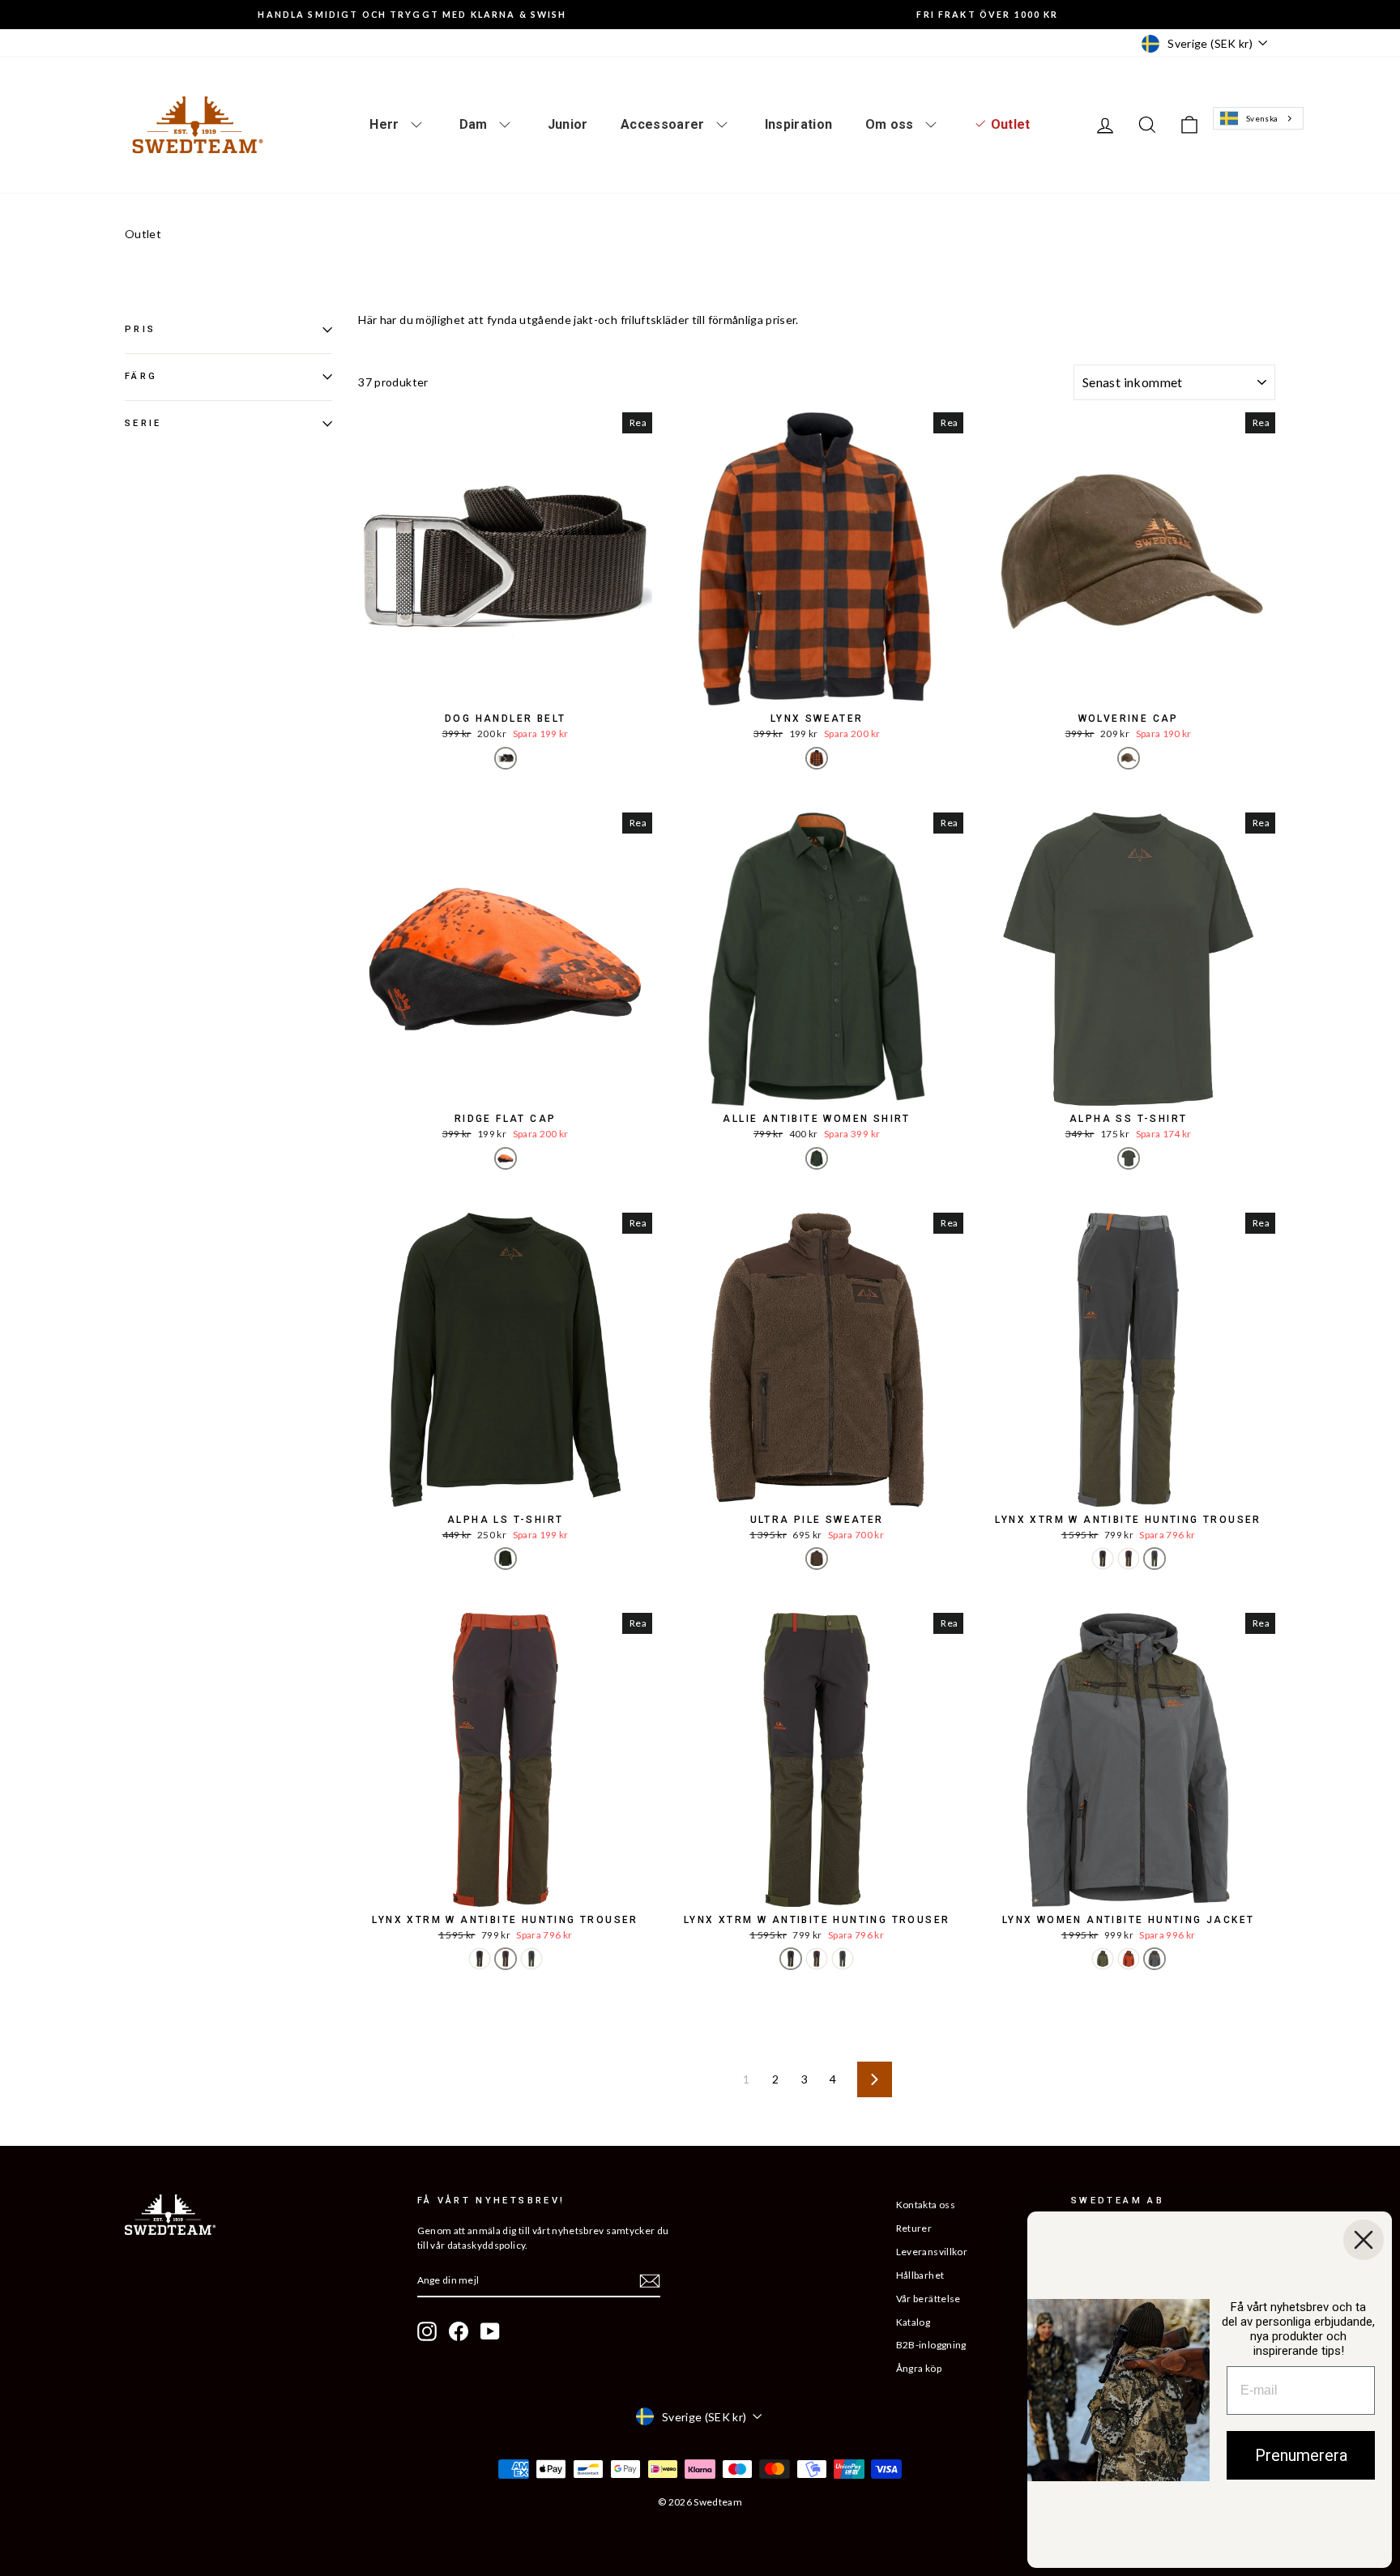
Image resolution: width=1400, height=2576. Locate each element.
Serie (143, 422)
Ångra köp (919, 2368)
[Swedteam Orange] (817, 758)
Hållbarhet (920, 2275)
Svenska (1262, 118)
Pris (140, 329)
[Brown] (506, 758)
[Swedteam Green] (1129, 1158)
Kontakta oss (926, 2205)
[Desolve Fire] (506, 1158)
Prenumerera (1301, 2455)
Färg (141, 376)
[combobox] (1258, 119)
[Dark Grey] (1155, 1559)
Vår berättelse (928, 2299)
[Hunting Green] (817, 1158)
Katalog (913, 2322)
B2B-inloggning (931, 2345)
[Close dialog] (1364, 2240)
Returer (914, 2228)
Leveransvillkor (932, 2252)
